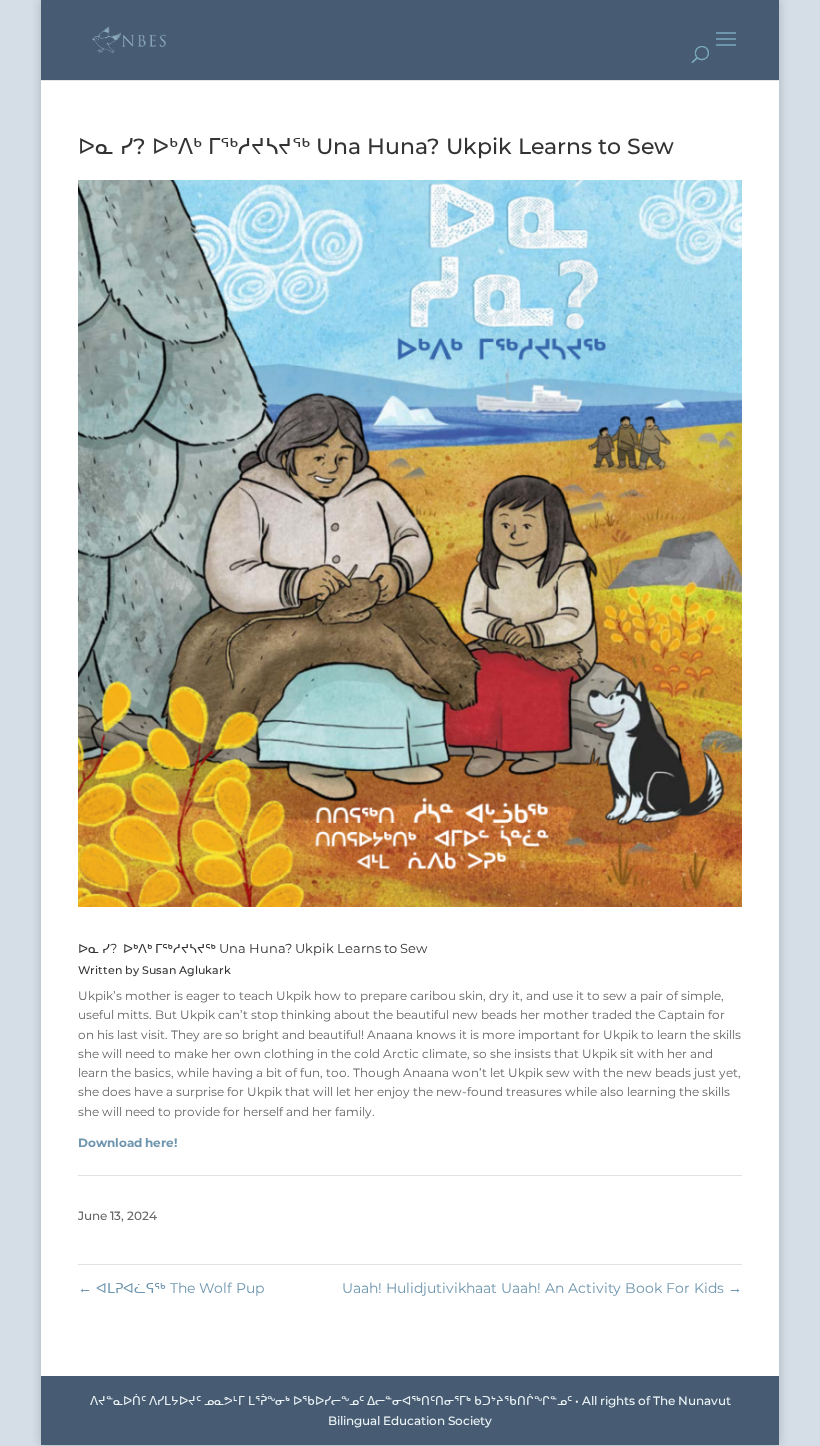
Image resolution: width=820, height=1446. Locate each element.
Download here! (127, 1142)
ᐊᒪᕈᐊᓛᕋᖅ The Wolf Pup (171, 1288)
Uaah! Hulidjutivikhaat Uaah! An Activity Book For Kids (542, 1288)
